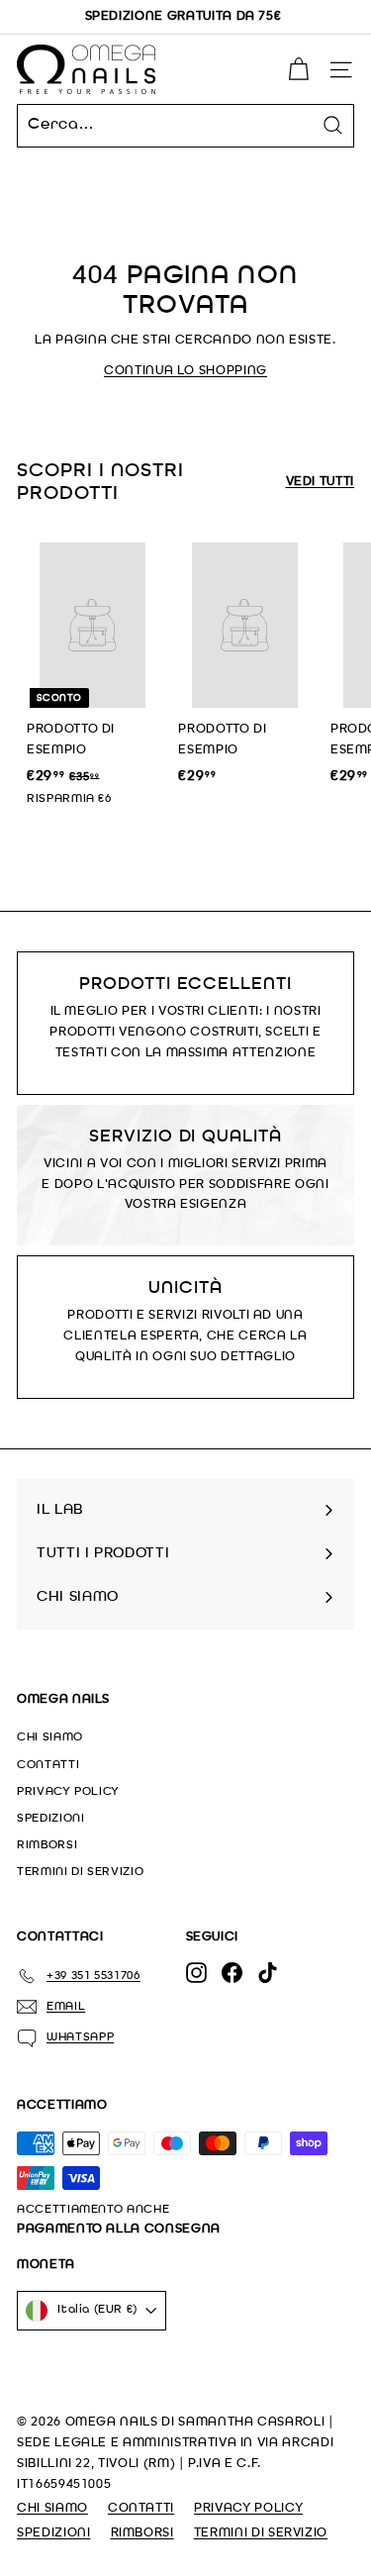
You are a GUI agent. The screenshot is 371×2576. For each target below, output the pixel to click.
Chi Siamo (50, 1737)
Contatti (48, 1765)
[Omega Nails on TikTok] (268, 1973)
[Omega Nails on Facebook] (232, 1973)
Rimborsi (47, 1845)
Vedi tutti (321, 482)
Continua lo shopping (185, 371)
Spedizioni (51, 1819)
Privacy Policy (68, 1792)
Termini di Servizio (80, 1872)
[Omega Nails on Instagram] (196, 1973)
